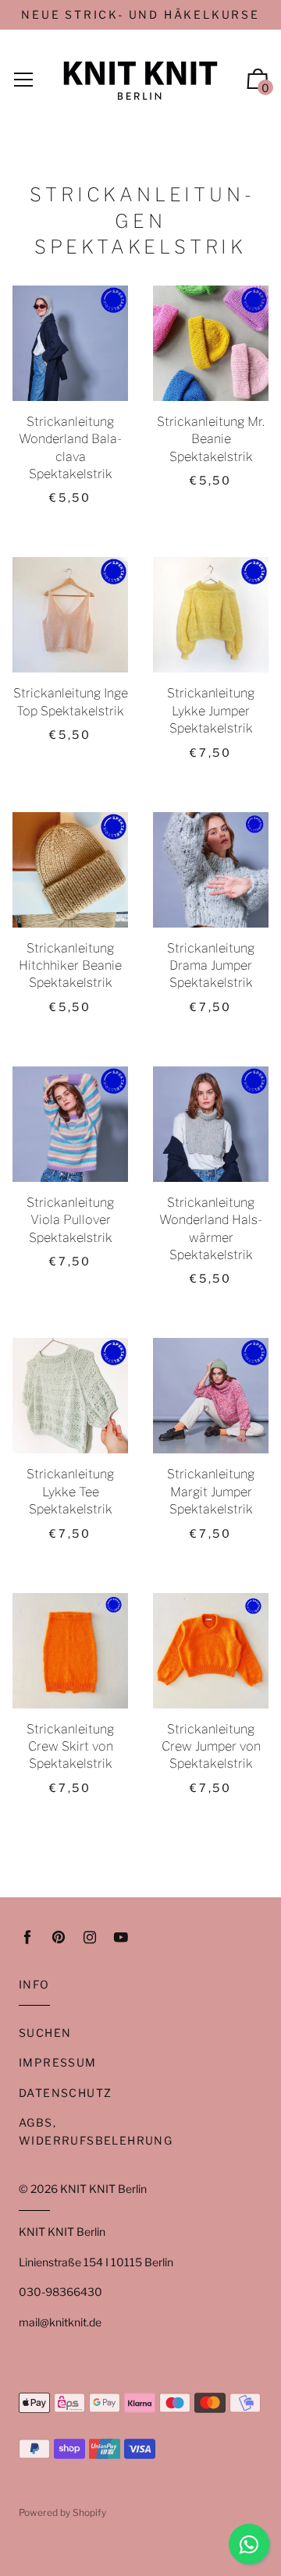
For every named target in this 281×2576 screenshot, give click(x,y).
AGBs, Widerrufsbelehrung (96, 2131)
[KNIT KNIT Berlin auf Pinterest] (59, 1937)
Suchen (45, 2033)
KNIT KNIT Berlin (103, 2189)
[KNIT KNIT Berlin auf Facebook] (27, 1937)
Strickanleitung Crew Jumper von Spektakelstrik (211, 1747)
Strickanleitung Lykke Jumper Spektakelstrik (211, 711)
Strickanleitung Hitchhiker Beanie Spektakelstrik (70, 966)
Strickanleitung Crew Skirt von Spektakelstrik (70, 1747)
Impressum (58, 2062)
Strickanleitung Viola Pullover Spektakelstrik (70, 1220)
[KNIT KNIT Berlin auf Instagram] (90, 1937)
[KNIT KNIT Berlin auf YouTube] (121, 1937)
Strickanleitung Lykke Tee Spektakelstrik (70, 1492)
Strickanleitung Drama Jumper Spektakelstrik (211, 966)
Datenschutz (65, 2093)
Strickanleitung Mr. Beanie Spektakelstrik (211, 439)
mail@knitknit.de (60, 2322)
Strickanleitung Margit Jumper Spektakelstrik (211, 1492)
